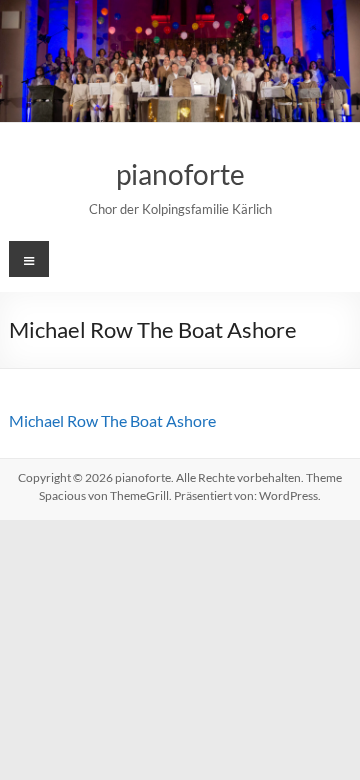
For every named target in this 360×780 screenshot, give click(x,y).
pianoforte (180, 174)
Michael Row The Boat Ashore (112, 420)
